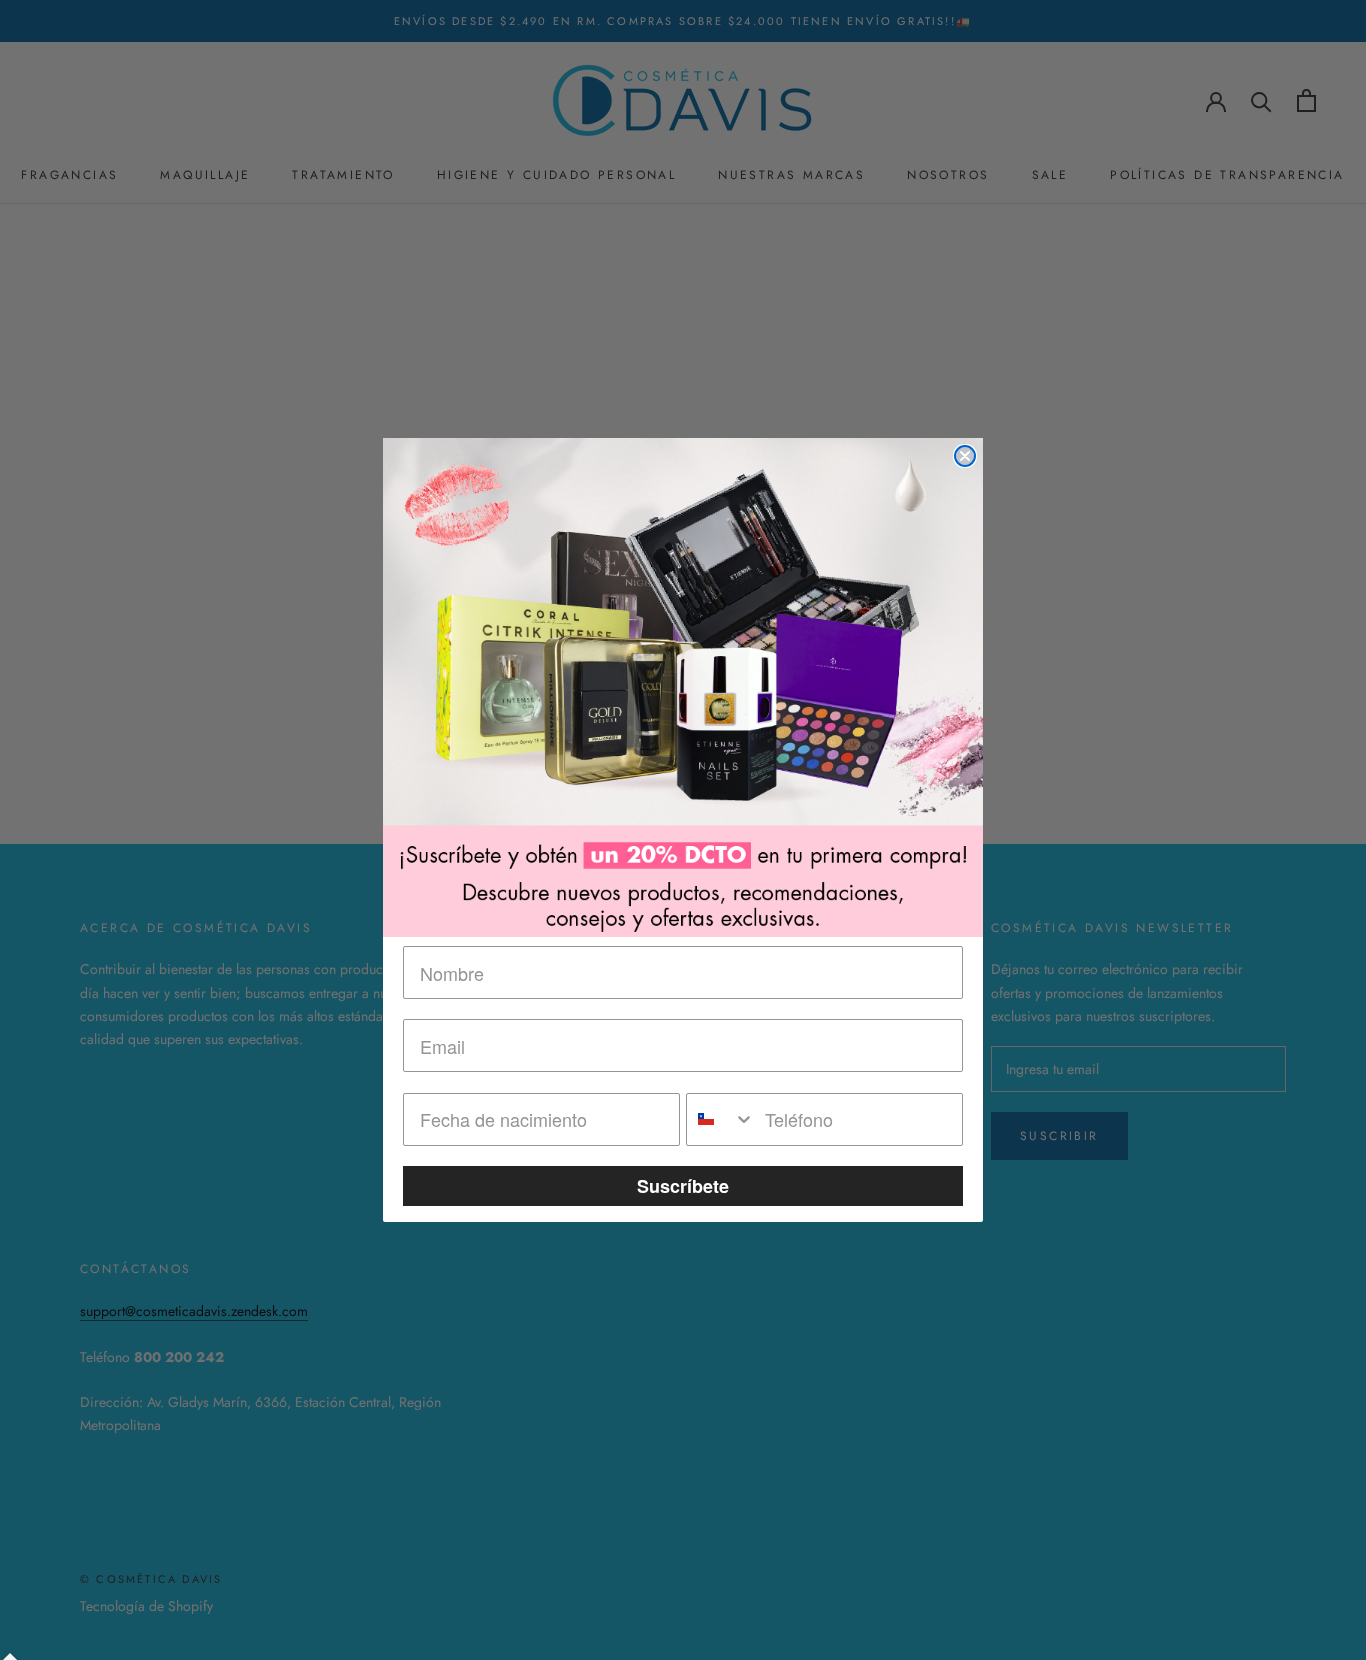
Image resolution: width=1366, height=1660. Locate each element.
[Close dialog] (965, 456)
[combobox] (721, 1119)
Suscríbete (683, 1186)
